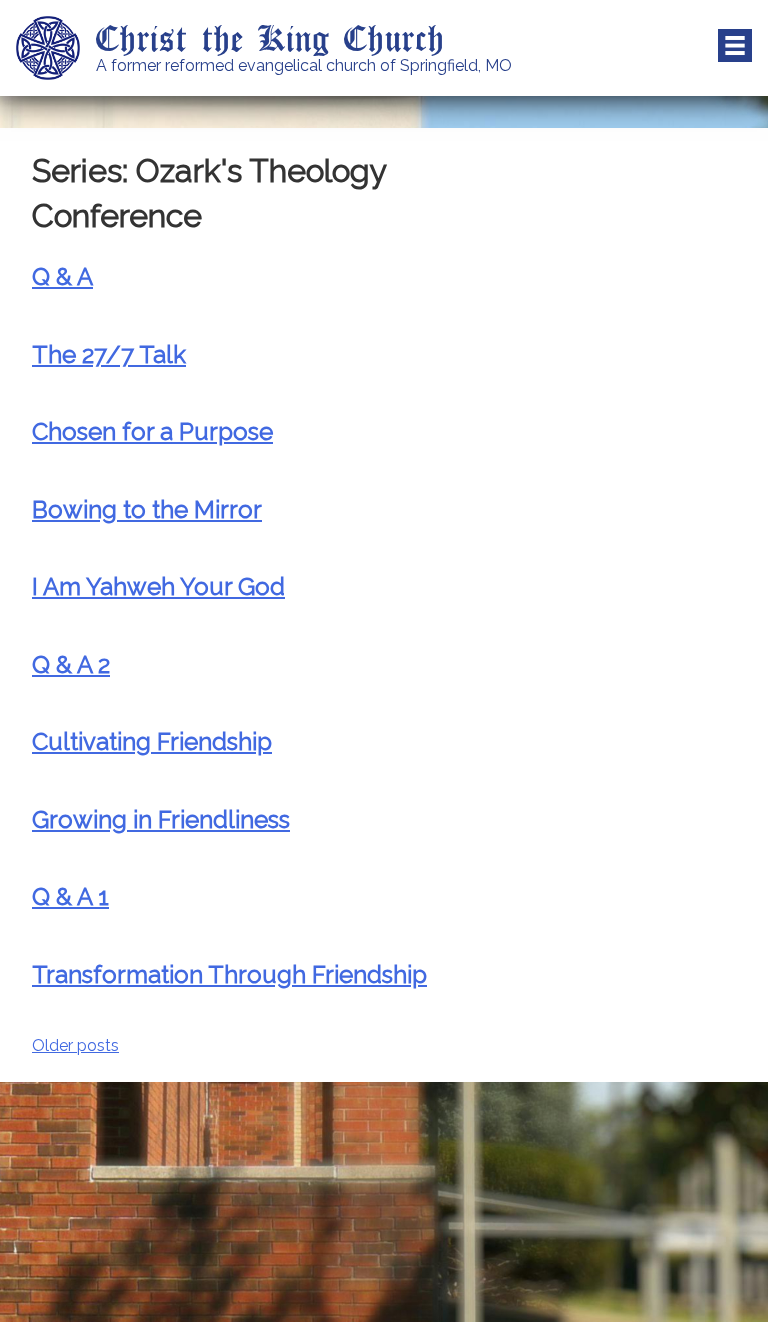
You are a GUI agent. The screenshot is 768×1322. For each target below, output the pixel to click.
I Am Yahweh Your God (158, 586)
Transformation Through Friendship (229, 974)
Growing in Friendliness (161, 819)
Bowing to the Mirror (147, 509)
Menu (735, 46)
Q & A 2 (71, 664)
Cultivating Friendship (152, 741)
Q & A (62, 276)
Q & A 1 (70, 896)
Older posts (75, 1045)
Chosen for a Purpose (152, 431)
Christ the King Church (270, 37)
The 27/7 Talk (109, 354)
